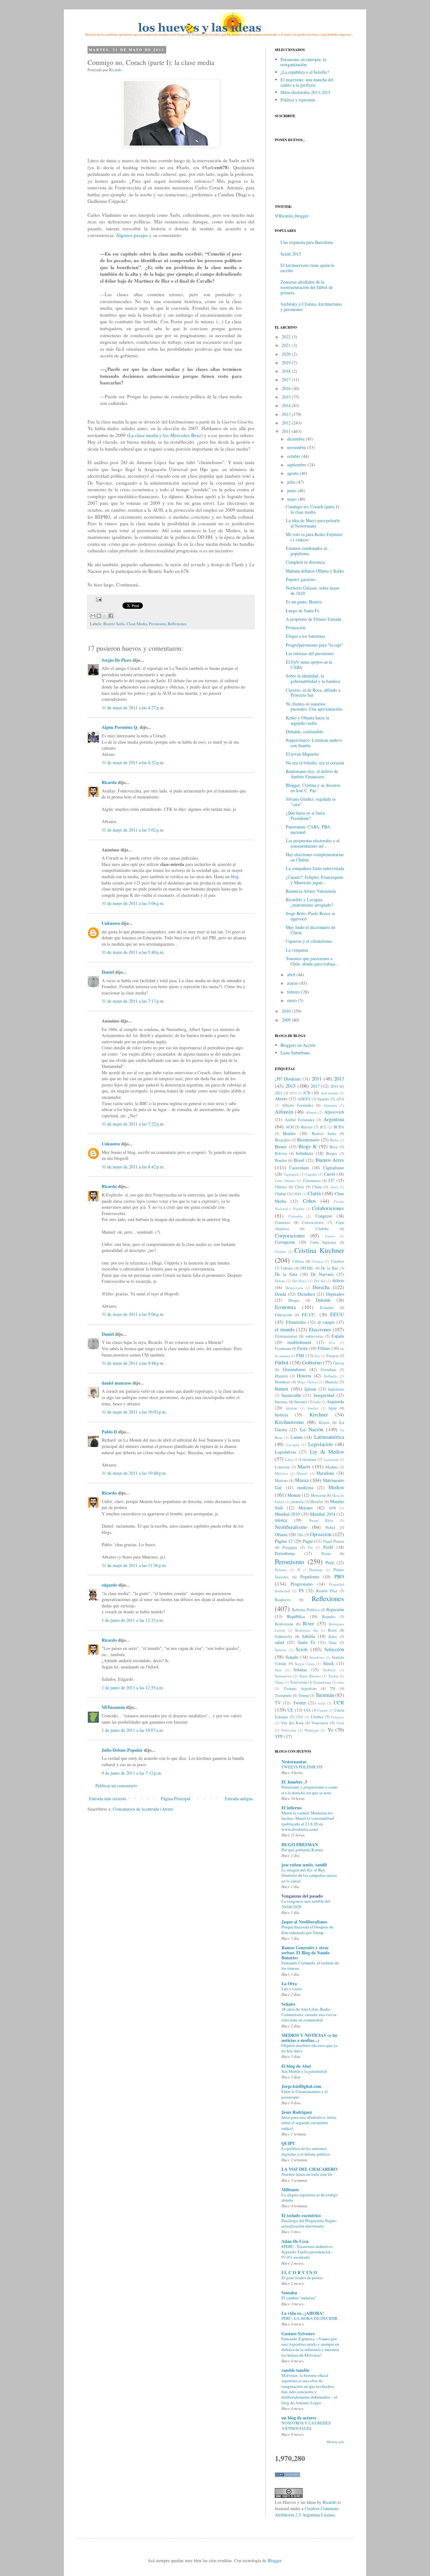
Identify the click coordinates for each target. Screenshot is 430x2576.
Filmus (324, 1348)
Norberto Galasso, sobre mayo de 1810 (313, 591)
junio (292, 490)
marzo (293, 983)
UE (290, 1710)
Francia (333, 1356)
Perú (330, 1562)
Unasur (322, 1710)
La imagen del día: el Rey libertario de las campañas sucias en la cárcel (309, 1875)
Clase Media (137, 624)
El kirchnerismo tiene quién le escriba (307, 268)
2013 (286, 414)
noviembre (297, 447)
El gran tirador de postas (302, 2278)
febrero (294, 992)
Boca (334, 1147)
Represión (335, 1609)
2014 (286, 405)
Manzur (302, 1473)
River (308, 1623)
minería (297, 1502)
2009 (286, 1020)
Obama (281, 1534)
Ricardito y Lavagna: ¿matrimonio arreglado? (309, 902)
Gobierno (312, 1362)
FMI (300, 1355)
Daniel (108, 972)
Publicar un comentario (116, 1786)
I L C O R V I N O (299, 2272)
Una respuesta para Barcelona (307, 242)
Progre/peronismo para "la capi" (314, 645)
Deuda (280, 1294)
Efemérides (296, 1322)
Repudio (329, 1617)
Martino (281, 1481)
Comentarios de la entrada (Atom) (143, 1809)
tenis (341, 1682)
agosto (293, 473)
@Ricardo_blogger (292, 216)
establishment (299, 1342)
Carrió (330, 1174)
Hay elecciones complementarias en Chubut (315, 857)
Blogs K (308, 1146)
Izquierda (336, 1401)
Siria (278, 1670)
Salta (333, 1637)
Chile (300, 1187)
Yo (330, 1729)
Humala (332, 1382)
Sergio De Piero (116, 660)
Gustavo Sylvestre (298, 2334)
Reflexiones (177, 624)
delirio (338, 1280)
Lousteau (282, 1467)
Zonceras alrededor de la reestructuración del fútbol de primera (307, 287)
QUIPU (289, 2143)
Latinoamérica (329, 1437)
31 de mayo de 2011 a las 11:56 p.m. (134, 1565)
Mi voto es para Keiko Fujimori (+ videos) (314, 537)
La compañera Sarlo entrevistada (315, 868)
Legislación (320, 1444)
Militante (290, 2190)
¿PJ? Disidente (288, 1079)
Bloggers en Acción (298, 1045)
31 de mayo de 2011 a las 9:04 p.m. (133, 1314)
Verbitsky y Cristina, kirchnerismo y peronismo (311, 307)
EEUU (337, 1314)
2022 (286, 337)
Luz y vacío (291, 1989)
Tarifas (333, 1676)
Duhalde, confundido (305, 732)
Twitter (300, 1703)
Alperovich (334, 1112)
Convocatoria (313, 1222)
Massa (302, 1480)
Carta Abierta (285, 1181)
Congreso (324, 1216)
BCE (323, 1127)
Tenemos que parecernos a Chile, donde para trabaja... (312, 961)
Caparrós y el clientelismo (309, 941)
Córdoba (322, 1229)
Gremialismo (294, 1369)
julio (291, 482)
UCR (339, 1702)
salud (279, 1642)
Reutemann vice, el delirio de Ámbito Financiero (312, 774)
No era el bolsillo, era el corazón (315, 763)
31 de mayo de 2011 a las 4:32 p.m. (133, 762)
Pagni (308, 1541)
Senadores (317, 1657)
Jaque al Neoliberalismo (304, 1922)
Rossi (332, 1630)
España (338, 1336)
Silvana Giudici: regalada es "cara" (311, 802)
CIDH (297, 1194)
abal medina (330, 1093)
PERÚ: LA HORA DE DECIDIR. (310, 2318)
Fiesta (302, 1348)
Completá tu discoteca (305, 562)
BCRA (339, 1127)
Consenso (282, 1222)
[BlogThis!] (99, 616)
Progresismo (302, 1584)
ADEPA (304, 1099)
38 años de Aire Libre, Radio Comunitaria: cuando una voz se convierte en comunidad (309, 2015)
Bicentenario (308, 1140)
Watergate (312, 1730)
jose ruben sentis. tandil (304, 1865)
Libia (289, 1459)
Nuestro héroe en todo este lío (307, 2174)
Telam (279, 1682)
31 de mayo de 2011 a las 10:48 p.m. (134, 1473)
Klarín (324, 1423)
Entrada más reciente (108, 1798)
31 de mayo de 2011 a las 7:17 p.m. (133, 1001)
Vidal (340, 1723)
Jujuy (333, 1408)
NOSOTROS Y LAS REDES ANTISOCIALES (306, 2426)
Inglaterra (336, 1389)
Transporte (283, 1695)
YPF (279, 1736)
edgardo (109, 1585)
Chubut (280, 1194)
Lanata (297, 1437)
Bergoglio (283, 1140)
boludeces (305, 1153)
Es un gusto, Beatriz (304, 602)
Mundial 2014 (322, 1514)
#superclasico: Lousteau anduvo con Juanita (314, 743)
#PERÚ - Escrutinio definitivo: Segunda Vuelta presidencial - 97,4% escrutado (308, 2252)
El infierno (291, 1808)
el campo (326, 1322)
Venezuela (320, 1723)
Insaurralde (291, 1395)
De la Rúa (329, 1268)
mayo (292, 499)
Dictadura (306, 1294)
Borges (332, 1153)
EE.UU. (309, 1314)
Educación (283, 1315)
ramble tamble (295, 2370)
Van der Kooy (292, 1723)
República (296, 1616)
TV (278, 1703)
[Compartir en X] (105, 616)
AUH (290, 1127)
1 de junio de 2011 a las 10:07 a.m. (133, 1730)
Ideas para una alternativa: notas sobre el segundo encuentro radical (309, 2123)
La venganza (297, 950)
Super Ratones (310, 1676)
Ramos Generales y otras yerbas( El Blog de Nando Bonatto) (306, 1953)
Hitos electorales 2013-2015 (305, 92)
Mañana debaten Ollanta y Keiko (315, 571)
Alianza (311, 1112)
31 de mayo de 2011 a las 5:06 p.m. (133, 903)
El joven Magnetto (302, 754)
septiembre (297, 465)
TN (333, 1689)
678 (307, 1093)
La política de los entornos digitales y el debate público (306, 2151)
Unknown (111, 923)
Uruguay (338, 1717)
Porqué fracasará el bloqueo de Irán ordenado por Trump (307, 1930)
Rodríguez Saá (307, 1630)
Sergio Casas (305, 1664)
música (281, 1520)
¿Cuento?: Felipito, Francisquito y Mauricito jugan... (314, 880)
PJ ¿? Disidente (310, 1570)
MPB (332, 1508)
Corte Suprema (323, 1242)
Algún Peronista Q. (120, 727)
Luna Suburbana (295, 1053)
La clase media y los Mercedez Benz (165, 435)
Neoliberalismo (291, 1527)
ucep (321, 1703)
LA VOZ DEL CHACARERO (309, 2169)
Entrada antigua (239, 1798)
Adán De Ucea (295, 2241)
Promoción (296, 628)
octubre (294, 456)
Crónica (317, 1261)
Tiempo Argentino (300, 1689)
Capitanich (291, 1174)
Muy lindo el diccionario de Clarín (311, 930)
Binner (281, 1147)
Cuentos (338, 1261)
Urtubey (317, 1717)
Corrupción (285, 1242)
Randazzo (283, 1600)
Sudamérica (283, 1676)
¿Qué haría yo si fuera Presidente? (305, 815)
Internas (281, 1402)
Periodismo (285, 1553)
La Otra (289, 1983)
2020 (286, 354)
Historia (304, 1376)
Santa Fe (306, 1642)
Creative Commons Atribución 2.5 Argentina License (307, 2512)
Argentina (334, 1119)
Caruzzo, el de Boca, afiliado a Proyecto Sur (313, 693)
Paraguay (290, 1547)
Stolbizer (329, 1670)
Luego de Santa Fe (303, 611)
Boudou (281, 1160)
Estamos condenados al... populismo (308, 551)
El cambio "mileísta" (299, 2298)
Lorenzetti (331, 1459)
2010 (286, 1011)
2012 (286, 423)
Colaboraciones (328, 1208)
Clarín (314, 1193)
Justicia (281, 1415)
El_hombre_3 (294, 1782)
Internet (301, 1402)
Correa (330, 1236)
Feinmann (283, 1349)
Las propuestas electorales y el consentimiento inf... (313, 843)
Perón (326, 1554)
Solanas (300, 1670)
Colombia (295, 1216)
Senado (292, 1657)
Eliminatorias (286, 1336)
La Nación (311, 1429)
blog (235, 876)
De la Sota (286, 1274)
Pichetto (281, 1570)
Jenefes (313, 1408)
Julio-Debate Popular (122, 1750)
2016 (286, 388)
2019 (286, 363)
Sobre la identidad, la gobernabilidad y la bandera (313, 678)
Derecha (321, 1287)
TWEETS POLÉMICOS (302, 1767)
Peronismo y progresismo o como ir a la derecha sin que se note (310, 1790)
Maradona (325, 1473)
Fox (317, 1356)
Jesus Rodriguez (297, 2112)
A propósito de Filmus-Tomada (314, 619)
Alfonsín (284, 1112)
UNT (299, 1717)
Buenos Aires (330, 1160)
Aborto (281, 1099)
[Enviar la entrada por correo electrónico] (98, 599)
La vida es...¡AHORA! (303, 2313)
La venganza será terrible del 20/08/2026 (306, 1904)
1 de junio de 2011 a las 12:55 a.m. (133, 1688)
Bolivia (281, 1153)
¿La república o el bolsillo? (305, 72)
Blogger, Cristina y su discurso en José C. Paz (313, 788)
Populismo (310, 1577)
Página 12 (284, 1541)
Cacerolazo (299, 1168)
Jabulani (291, 1408)
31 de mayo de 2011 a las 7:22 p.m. (133, 1124)
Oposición (321, 1534)
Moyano (306, 1508)
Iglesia (310, 1389)
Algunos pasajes (132, 235)
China (317, 1187)
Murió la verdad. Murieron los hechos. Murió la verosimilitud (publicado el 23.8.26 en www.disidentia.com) (308, 1821)
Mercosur (318, 1495)
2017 (286, 380)
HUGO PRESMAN (300, 1844)
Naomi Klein (321, 1520)
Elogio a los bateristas (305, 636)
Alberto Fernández (297, 1105)
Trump (304, 1695)
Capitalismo (334, 1168)
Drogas (294, 1300)
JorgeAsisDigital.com (301, 2086)
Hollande (331, 1376)
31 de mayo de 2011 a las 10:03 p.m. (134, 1412)
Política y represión (298, 100)
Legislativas (285, 1452)
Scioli (302, 1649)
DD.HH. (307, 1268)
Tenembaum (322, 1682)
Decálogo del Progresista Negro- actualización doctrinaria (309, 2223)
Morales (317, 1502)
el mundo (285, 1329)
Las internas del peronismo (310, 653)
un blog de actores (299, 2418)
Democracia (294, 1288)
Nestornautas (294, 1762)
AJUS (340, 1099)
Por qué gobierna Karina (302, 1850)
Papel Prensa (334, 1541)
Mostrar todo (335, 2442)
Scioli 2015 (291, 254)
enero (292, 1000)
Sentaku (289, 2293)
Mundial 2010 (287, 1514)
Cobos (309, 1201)
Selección (334, 1649)
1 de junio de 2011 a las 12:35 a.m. (133, 1620)
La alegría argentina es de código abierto (310, 2197)
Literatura (308, 1459)
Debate (280, 1281)
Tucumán (325, 1695)
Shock (328, 1663)
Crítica (298, 1261)
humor (282, 1389)
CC (331, 1180)
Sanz (333, 1642)
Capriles (311, 1174)
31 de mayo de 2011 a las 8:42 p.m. (133, 1167)
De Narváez (322, 1274)
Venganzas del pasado (302, 1896)
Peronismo (157, 624)
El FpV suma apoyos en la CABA (309, 665)
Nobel (330, 1527)
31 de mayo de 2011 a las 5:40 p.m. (133, 952)
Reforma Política (306, 1610)
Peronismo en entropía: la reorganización (303, 62)
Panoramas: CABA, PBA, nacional (308, 829)
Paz (310, 1547)
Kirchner (319, 1414)
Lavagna (293, 1445)
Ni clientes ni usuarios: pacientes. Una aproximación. (314, 706)
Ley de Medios (327, 1452)
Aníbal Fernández (300, 1120)
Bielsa (334, 1140)
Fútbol (282, 1362)
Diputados (335, 1294)
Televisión (298, 1682)
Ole (300, 1535)
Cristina (280, 1251)
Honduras (282, 1382)
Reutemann (284, 1624)
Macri (304, 1466)
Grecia (339, 1363)
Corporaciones (290, 1235)
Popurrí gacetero (301, 579)
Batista (307, 1127)
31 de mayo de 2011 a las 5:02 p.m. (133, 830)
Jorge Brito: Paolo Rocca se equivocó (310, 916)
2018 (286, 371)
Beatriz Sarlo (114, 624)
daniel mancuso (116, 1383)
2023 (293, 1093)
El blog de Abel (296, 2066)
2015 (286, 397)
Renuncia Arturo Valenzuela (311, 891)
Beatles (289, 1133)
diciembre (296, 439)
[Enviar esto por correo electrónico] (93, 616)
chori (334, 1187)
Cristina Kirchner (319, 1250)
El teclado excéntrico (301, 2215)
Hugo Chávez (308, 1382)
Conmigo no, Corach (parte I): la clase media (313, 509)
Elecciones (320, 1329)
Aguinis (323, 1099)
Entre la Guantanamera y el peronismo (305, 2094)
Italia (317, 1402)
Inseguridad (324, 1395)
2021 (286, 345)
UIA (307, 1710)
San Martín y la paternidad (304, 2071)
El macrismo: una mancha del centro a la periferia (307, 82)
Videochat (289, 1730)
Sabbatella (283, 1637)
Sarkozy (281, 1650)
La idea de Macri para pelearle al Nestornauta (313, 523)
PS (301, 1591)
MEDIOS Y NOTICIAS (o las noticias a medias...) (309, 2038)
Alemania (330, 1105)
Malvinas (281, 1473)
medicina (305, 1487)
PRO (339, 1576)
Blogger (274, 2560)
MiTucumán (113, 1707)
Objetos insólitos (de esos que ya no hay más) (309, 2048)
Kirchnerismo (289, 1422)
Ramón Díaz (327, 1591)
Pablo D (109, 1432)
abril (291, 974)
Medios (336, 1487)
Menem (294, 1495)
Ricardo (115, 70)
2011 (286, 431)
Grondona (328, 1370)
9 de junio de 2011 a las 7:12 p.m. (132, 1773)
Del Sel (320, 1281)
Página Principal (175, 1798)
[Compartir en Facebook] (111, 616)
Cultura (287, 1268)
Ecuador (327, 1308)
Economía (285, 1307)
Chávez (281, 1187)
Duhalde (323, 1300)
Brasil (299, 1160)
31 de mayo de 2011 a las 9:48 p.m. (133, 1363)
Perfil (328, 1547)
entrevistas (314, 1336)
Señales (288, 2004)
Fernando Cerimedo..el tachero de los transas (310, 1965)
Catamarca (312, 1181)
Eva (332, 1343)
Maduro (332, 1467)
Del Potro (300, 1281)
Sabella (308, 1636)
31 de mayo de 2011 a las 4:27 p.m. (133, 708)
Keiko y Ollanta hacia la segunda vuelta (307, 720)
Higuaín (281, 1376)
